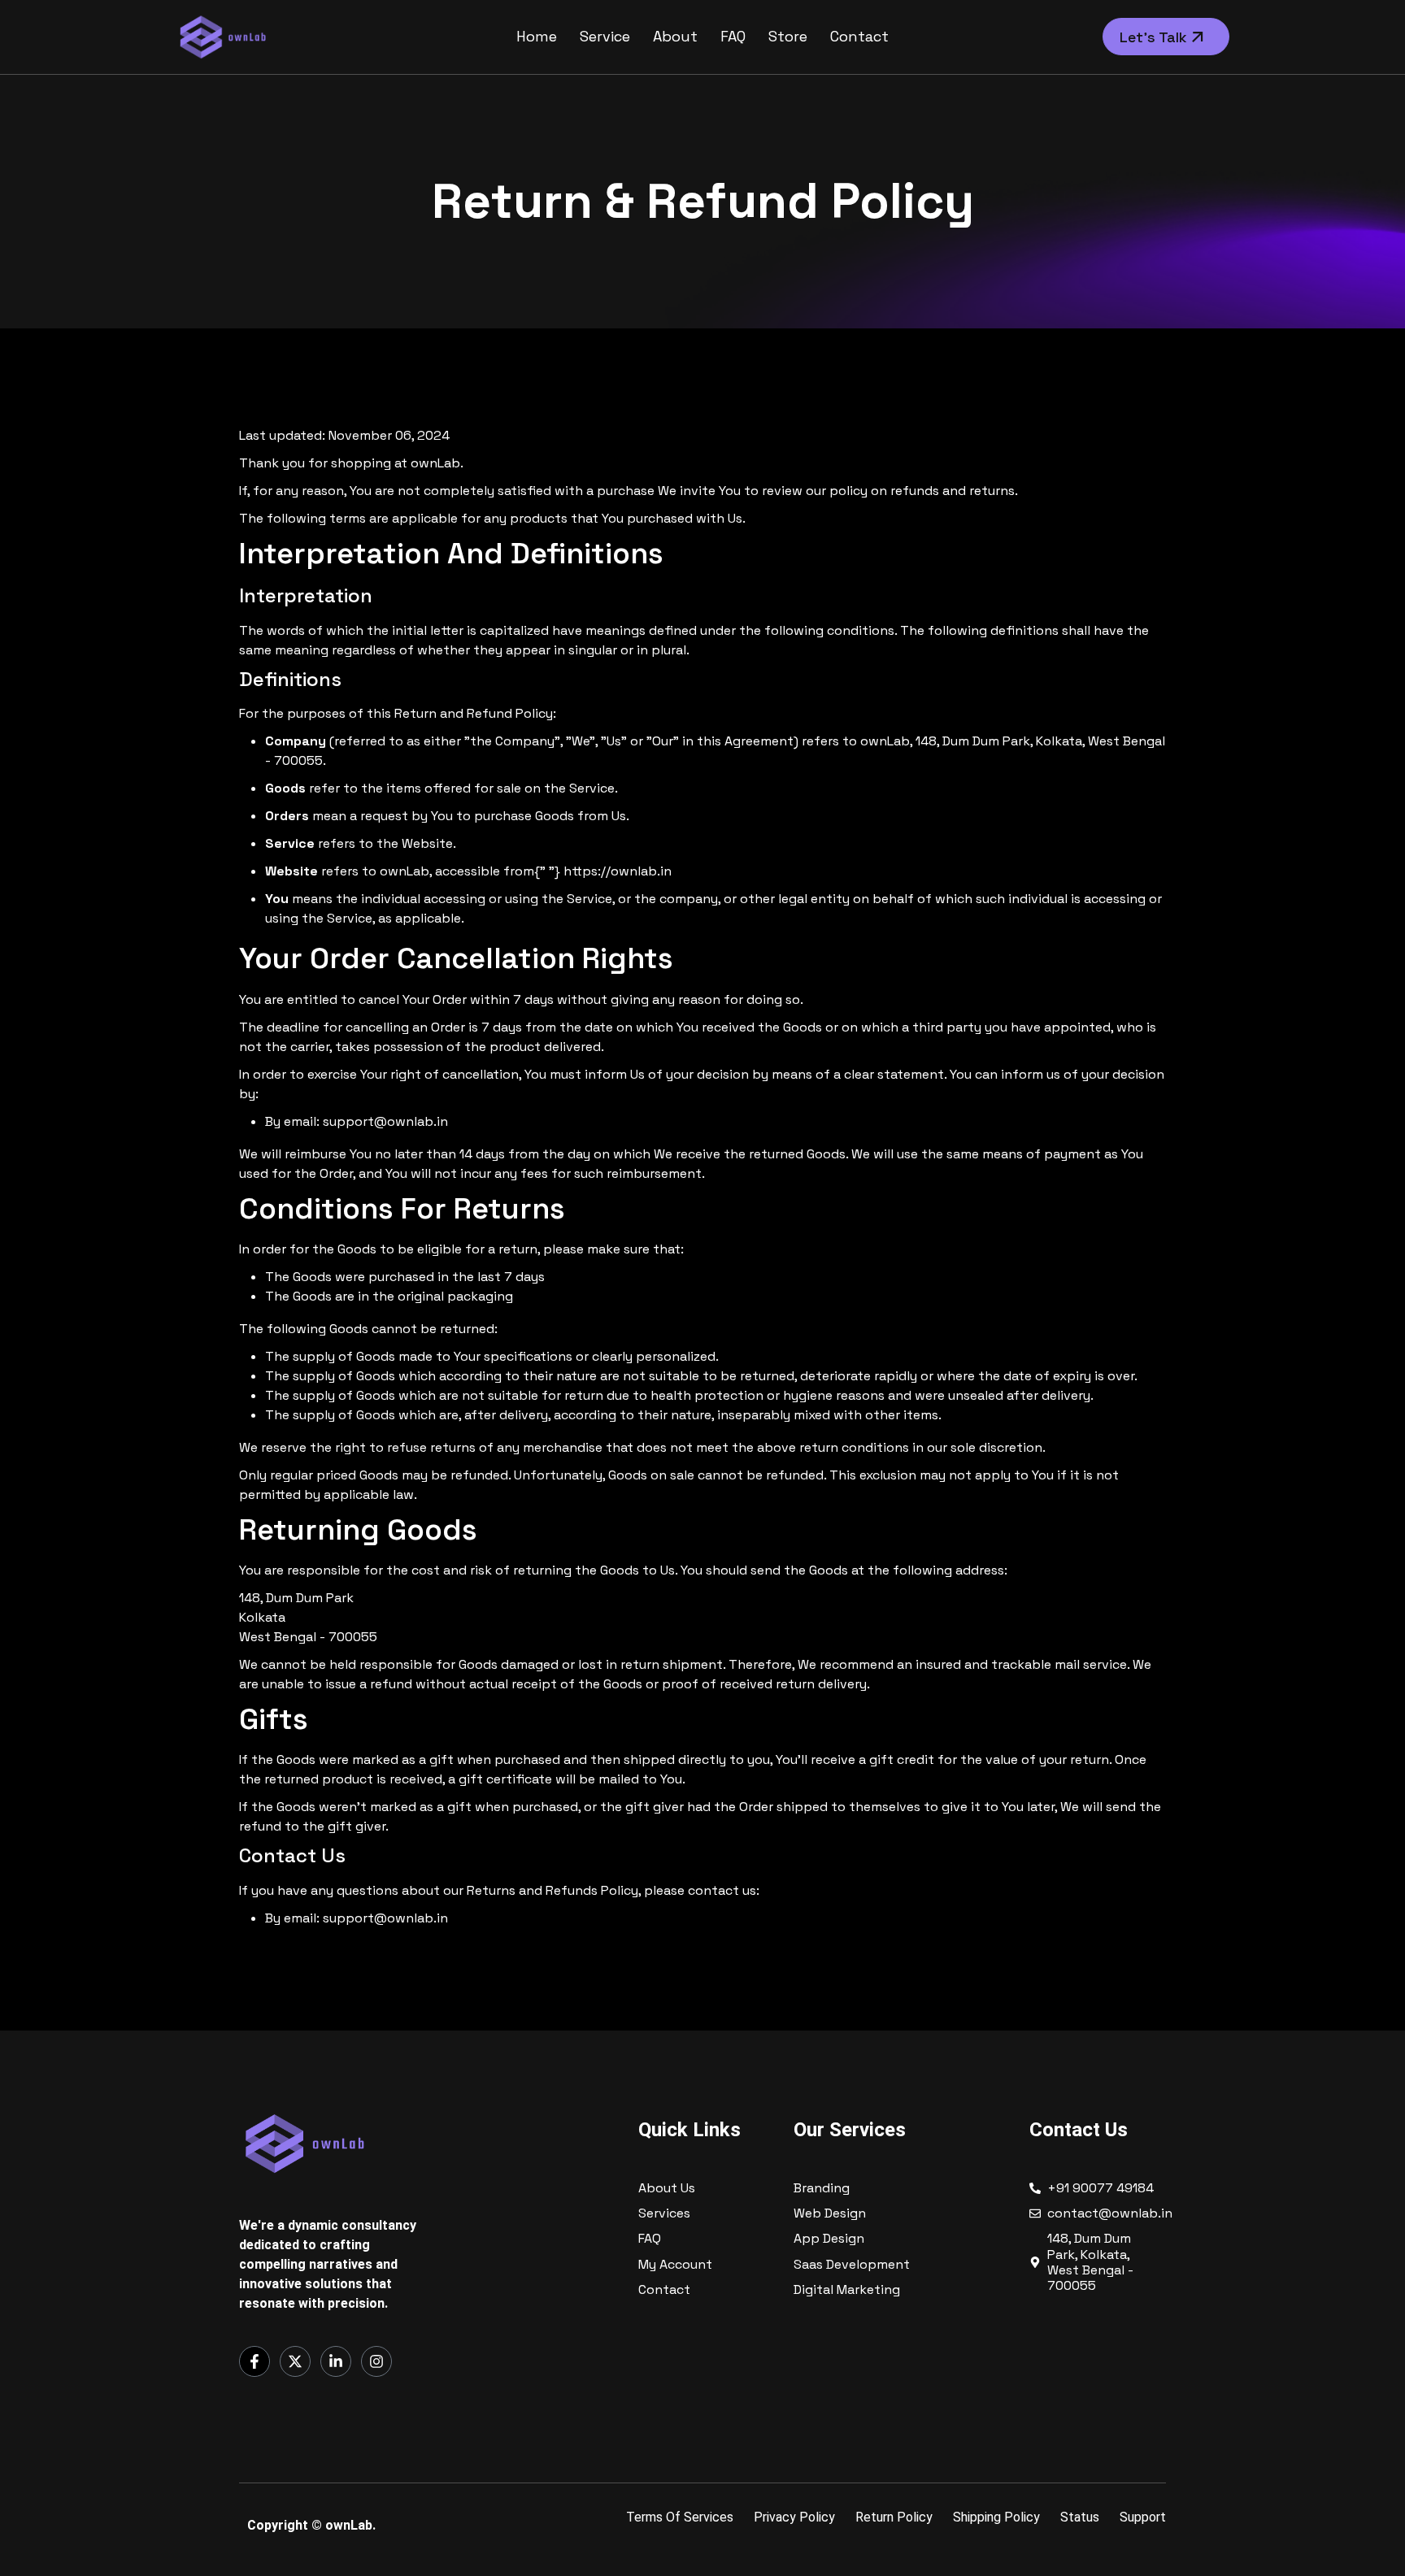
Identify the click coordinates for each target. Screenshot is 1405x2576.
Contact (859, 36)
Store (788, 36)
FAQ (733, 36)
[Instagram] (376, 2361)
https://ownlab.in (618, 871)
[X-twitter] (295, 2361)
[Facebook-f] (254, 2361)
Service (605, 36)
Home (537, 36)
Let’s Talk (1155, 37)
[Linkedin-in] (336, 2361)
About (675, 36)
